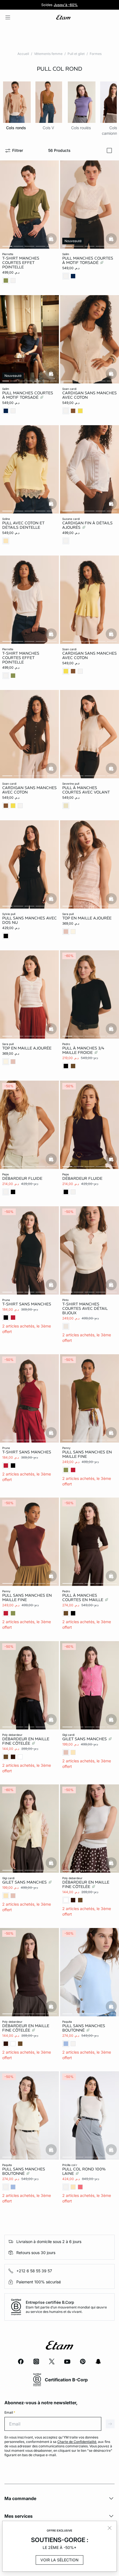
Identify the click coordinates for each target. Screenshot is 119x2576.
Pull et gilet (76, 54)
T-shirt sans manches (27, 1304)
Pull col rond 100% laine (84, 2171)
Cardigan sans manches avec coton (90, 395)
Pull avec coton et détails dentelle (23, 525)
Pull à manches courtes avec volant (86, 790)
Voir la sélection (59, 2560)
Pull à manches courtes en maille (83, 1598)
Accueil (23, 54)
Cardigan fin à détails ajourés (87, 525)
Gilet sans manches (85, 1739)
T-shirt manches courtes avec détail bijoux (85, 1308)
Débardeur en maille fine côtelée (26, 1741)
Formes (96, 54)
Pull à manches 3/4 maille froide (83, 1050)
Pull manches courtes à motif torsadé (88, 260)
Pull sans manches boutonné (84, 2028)
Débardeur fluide (22, 1178)
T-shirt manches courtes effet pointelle (21, 263)
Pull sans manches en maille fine (87, 1454)
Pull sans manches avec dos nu (29, 920)
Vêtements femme (48, 54)
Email (10, 2412)
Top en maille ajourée (87, 918)
